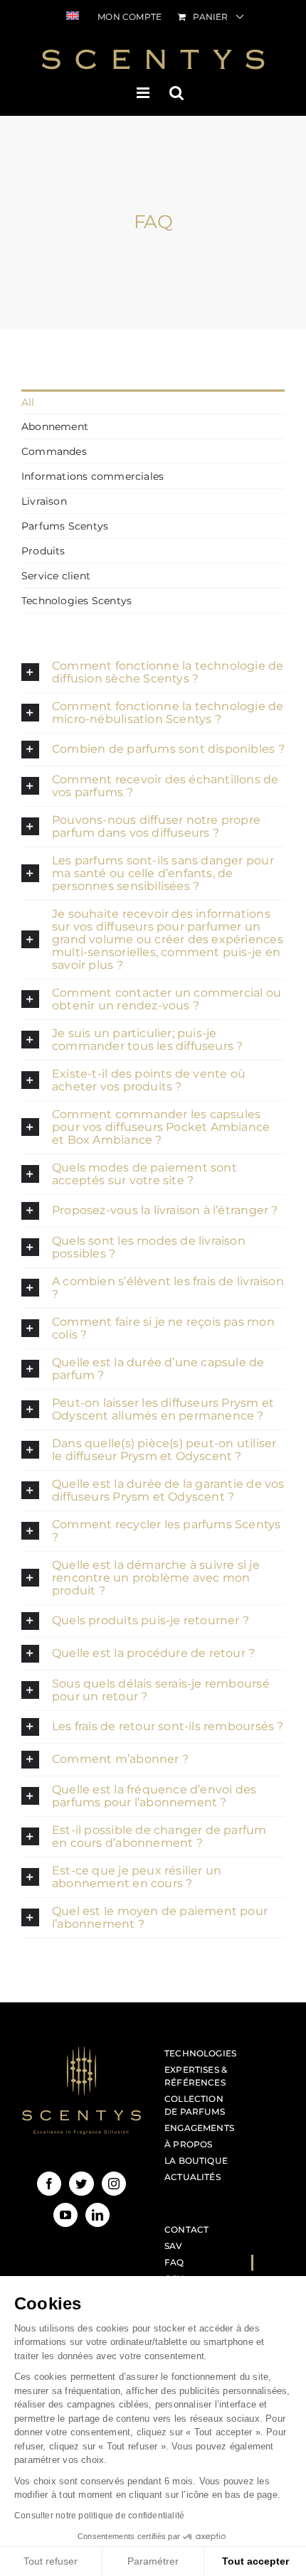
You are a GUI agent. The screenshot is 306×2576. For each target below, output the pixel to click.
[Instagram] (114, 2184)
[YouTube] (65, 2215)
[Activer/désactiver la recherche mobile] (176, 93)
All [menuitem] (28, 402)
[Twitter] (81, 2184)
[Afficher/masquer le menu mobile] (144, 93)
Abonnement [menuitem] (55, 426)
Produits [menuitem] (43, 551)
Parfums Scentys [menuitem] (65, 526)
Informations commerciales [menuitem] (93, 476)
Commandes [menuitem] (54, 451)
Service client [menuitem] (56, 576)
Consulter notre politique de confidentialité (99, 2516)
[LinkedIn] (97, 2215)
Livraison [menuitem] (44, 501)
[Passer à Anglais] (73, 17)
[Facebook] (49, 2184)
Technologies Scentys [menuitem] (76, 601)
